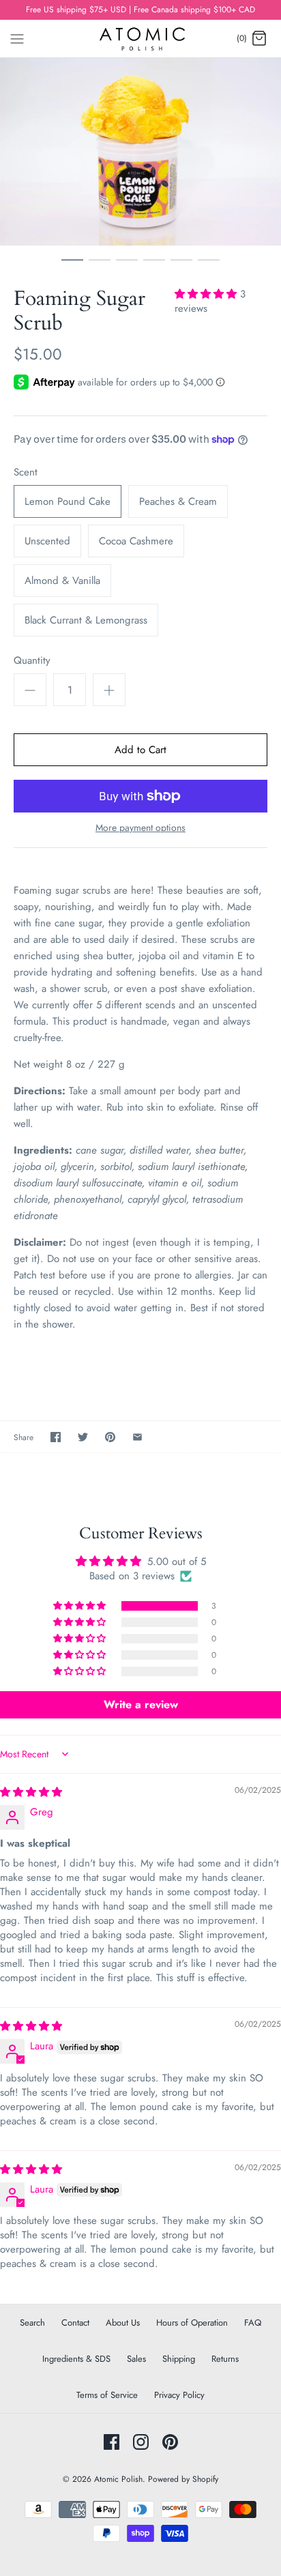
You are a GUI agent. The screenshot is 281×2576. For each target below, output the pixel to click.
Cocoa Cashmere (136, 541)
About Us (123, 2323)
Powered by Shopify (183, 2479)
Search (32, 2323)
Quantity (32, 661)
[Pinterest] (170, 2442)
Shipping (179, 2359)
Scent (26, 472)
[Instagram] (141, 2442)
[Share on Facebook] (56, 1437)
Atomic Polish (118, 2479)
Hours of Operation (192, 2323)
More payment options (140, 828)
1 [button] (72, 266)
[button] (207, 294)
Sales (136, 2359)
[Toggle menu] (17, 38)
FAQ (253, 2323)
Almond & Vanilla (62, 581)
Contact (75, 2323)
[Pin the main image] (110, 1437)
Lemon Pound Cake (68, 501)
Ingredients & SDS (76, 2359)
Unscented (47, 541)
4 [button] (154, 266)
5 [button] (181, 266)
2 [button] (100, 266)
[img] (31, 1792)
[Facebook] (112, 2442)
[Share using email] (137, 1437)
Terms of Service (107, 2395)
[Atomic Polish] (141, 39)
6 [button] (209, 266)
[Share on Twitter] (83, 1437)
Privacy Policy (179, 2395)
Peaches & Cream (178, 501)
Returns (225, 2359)
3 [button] (127, 266)
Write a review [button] (141, 1704)
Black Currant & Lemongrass (86, 620)
